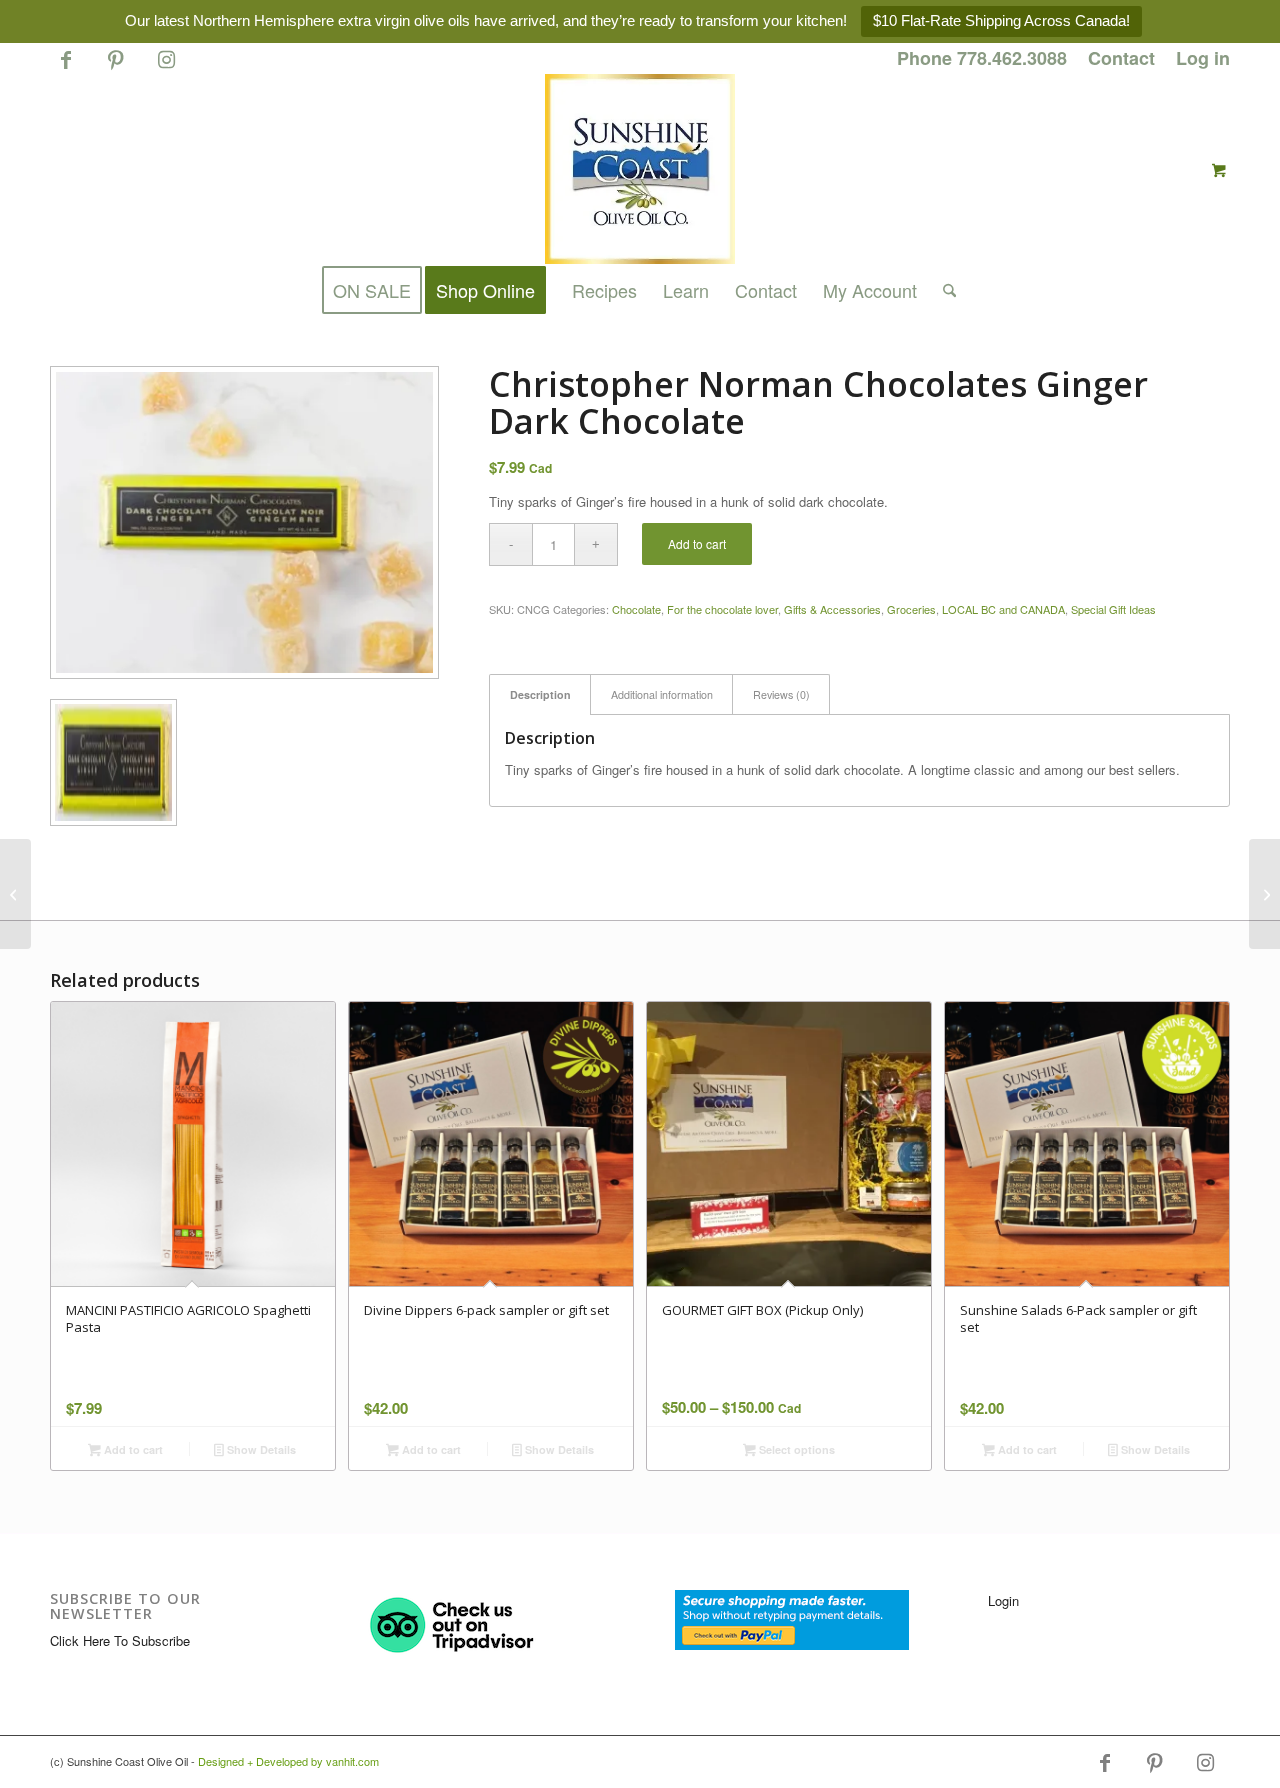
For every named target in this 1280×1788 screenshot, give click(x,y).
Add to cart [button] (132, 1449)
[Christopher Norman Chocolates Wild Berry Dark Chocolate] (15, 894)
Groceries (911, 609)
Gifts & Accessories (832, 609)
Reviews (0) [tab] (781, 694)
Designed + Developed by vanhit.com (288, 1761)
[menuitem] (982, 59)
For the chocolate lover (722, 609)
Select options (795, 1449)
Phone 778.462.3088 (982, 58)
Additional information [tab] (662, 694)
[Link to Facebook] (65, 68)
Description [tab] (540, 694)
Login (1003, 1600)
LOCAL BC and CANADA (1003, 609)
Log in (1203, 58)
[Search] (943, 290)
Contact (1121, 58)
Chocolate (636, 609)
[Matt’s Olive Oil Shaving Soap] (1264, 894)
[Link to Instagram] (166, 68)
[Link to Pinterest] (115, 68)
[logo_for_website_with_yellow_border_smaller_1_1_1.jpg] (640, 169)
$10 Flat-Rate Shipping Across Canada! (1001, 20)
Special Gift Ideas (1113, 609)
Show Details (260, 1449)
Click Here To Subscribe (120, 1640)
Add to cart (697, 543)
